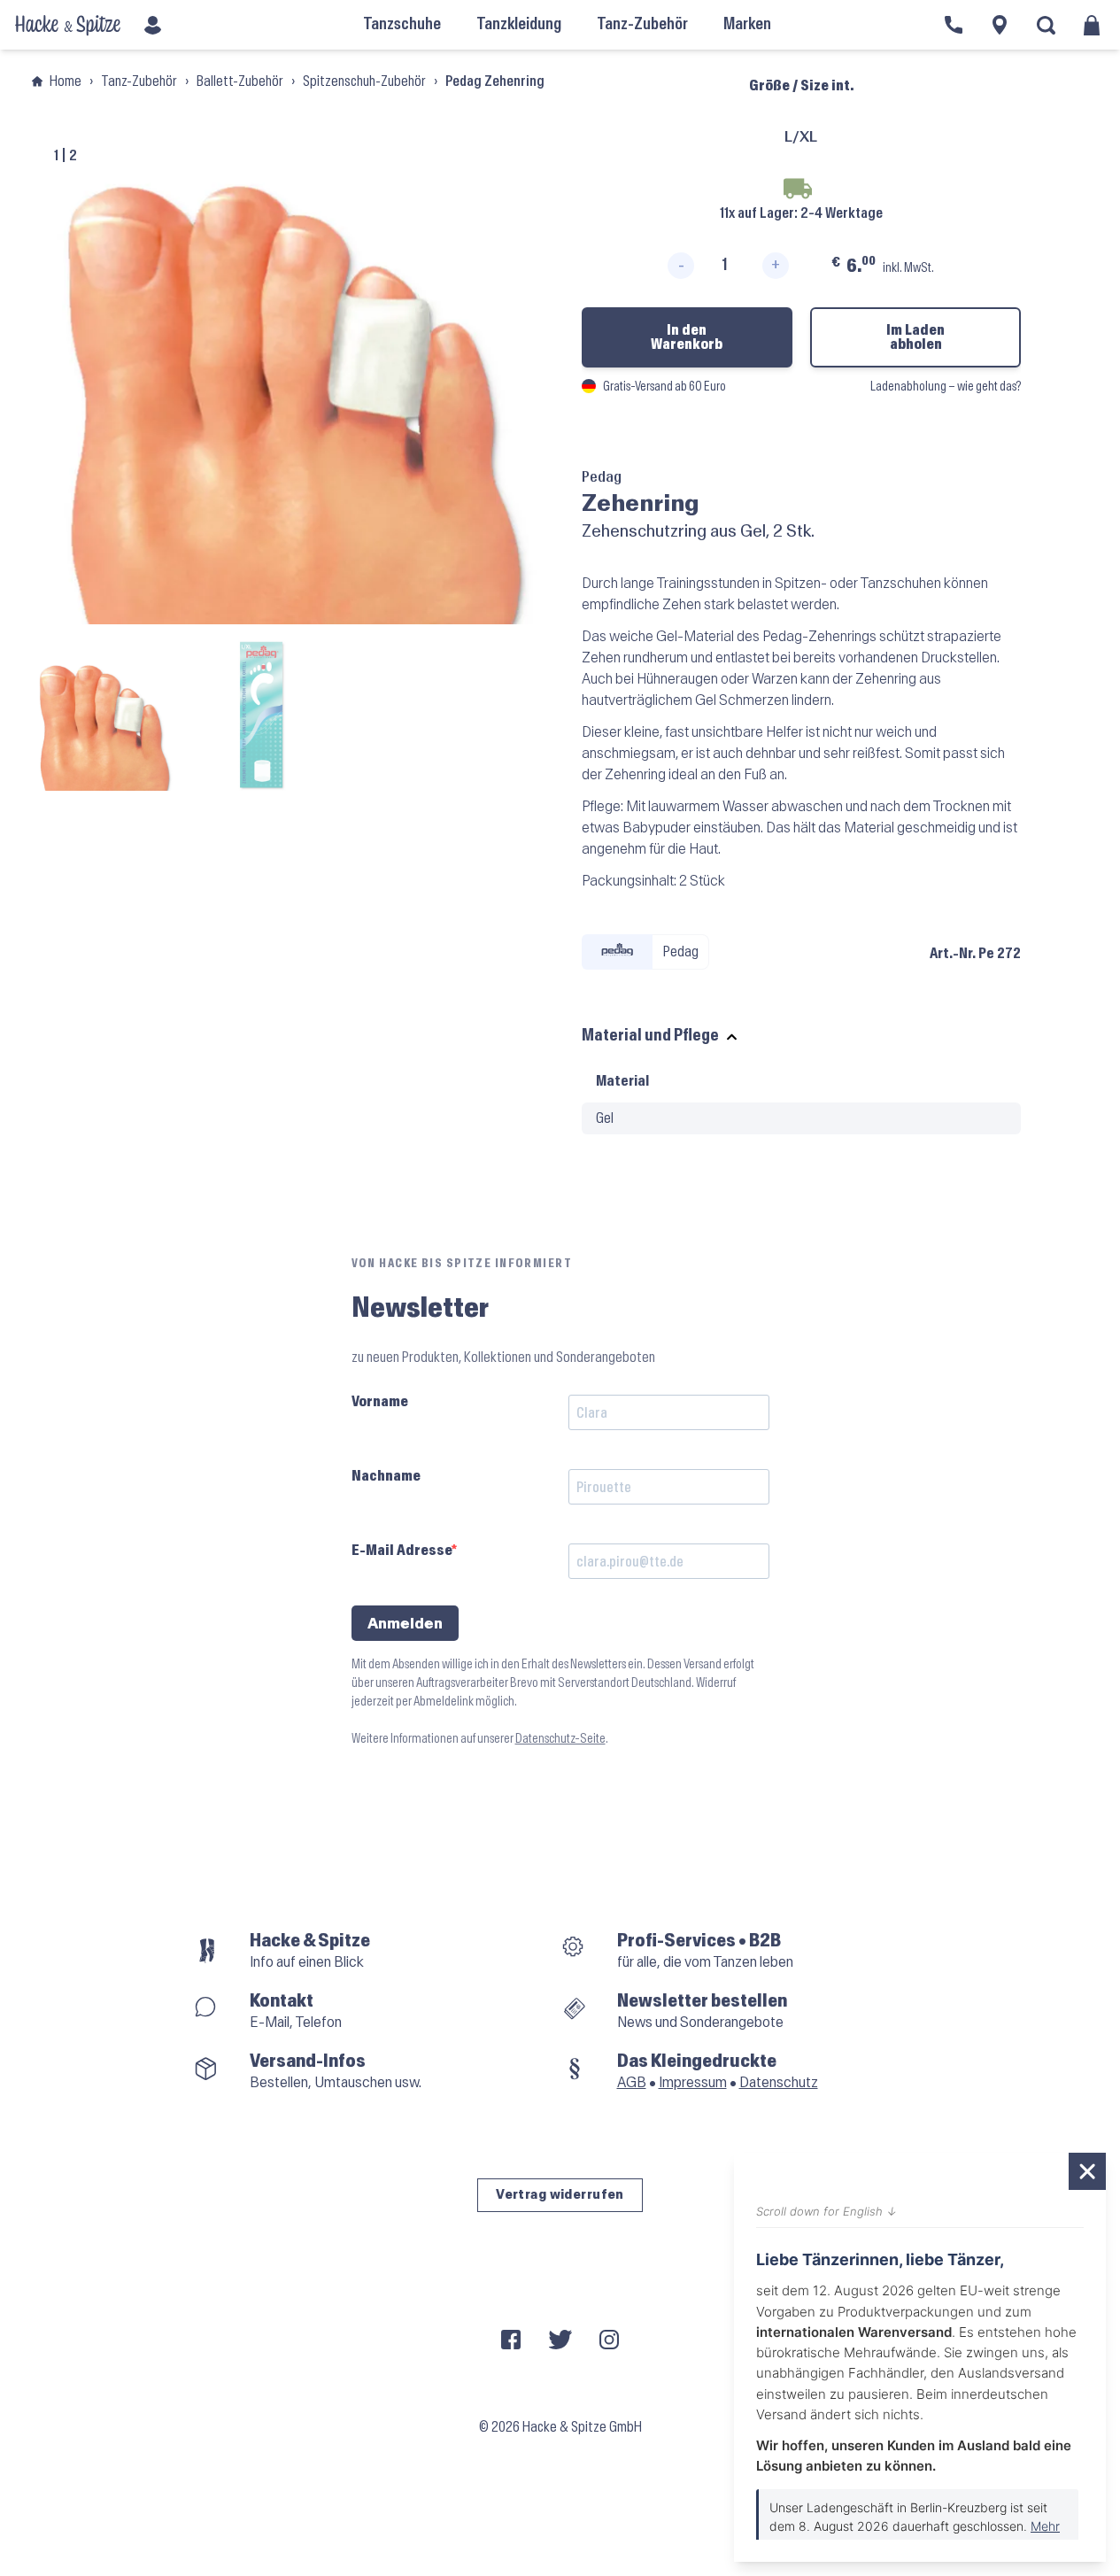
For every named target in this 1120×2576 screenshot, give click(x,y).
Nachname (386, 1476)
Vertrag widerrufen (560, 2195)
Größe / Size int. (801, 85)
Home (66, 81)
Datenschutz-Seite (560, 1739)
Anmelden (405, 1624)
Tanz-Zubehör (139, 81)
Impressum (693, 2082)
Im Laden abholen (915, 337)
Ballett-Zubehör (240, 81)
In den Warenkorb (687, 337)
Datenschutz (779, 2082)
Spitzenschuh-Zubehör (364, 81)
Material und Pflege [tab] (650, 1036)
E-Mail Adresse (402, 1550)
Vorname (380, 1401)
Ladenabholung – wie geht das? (946, 387)
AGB (632, 2082)
